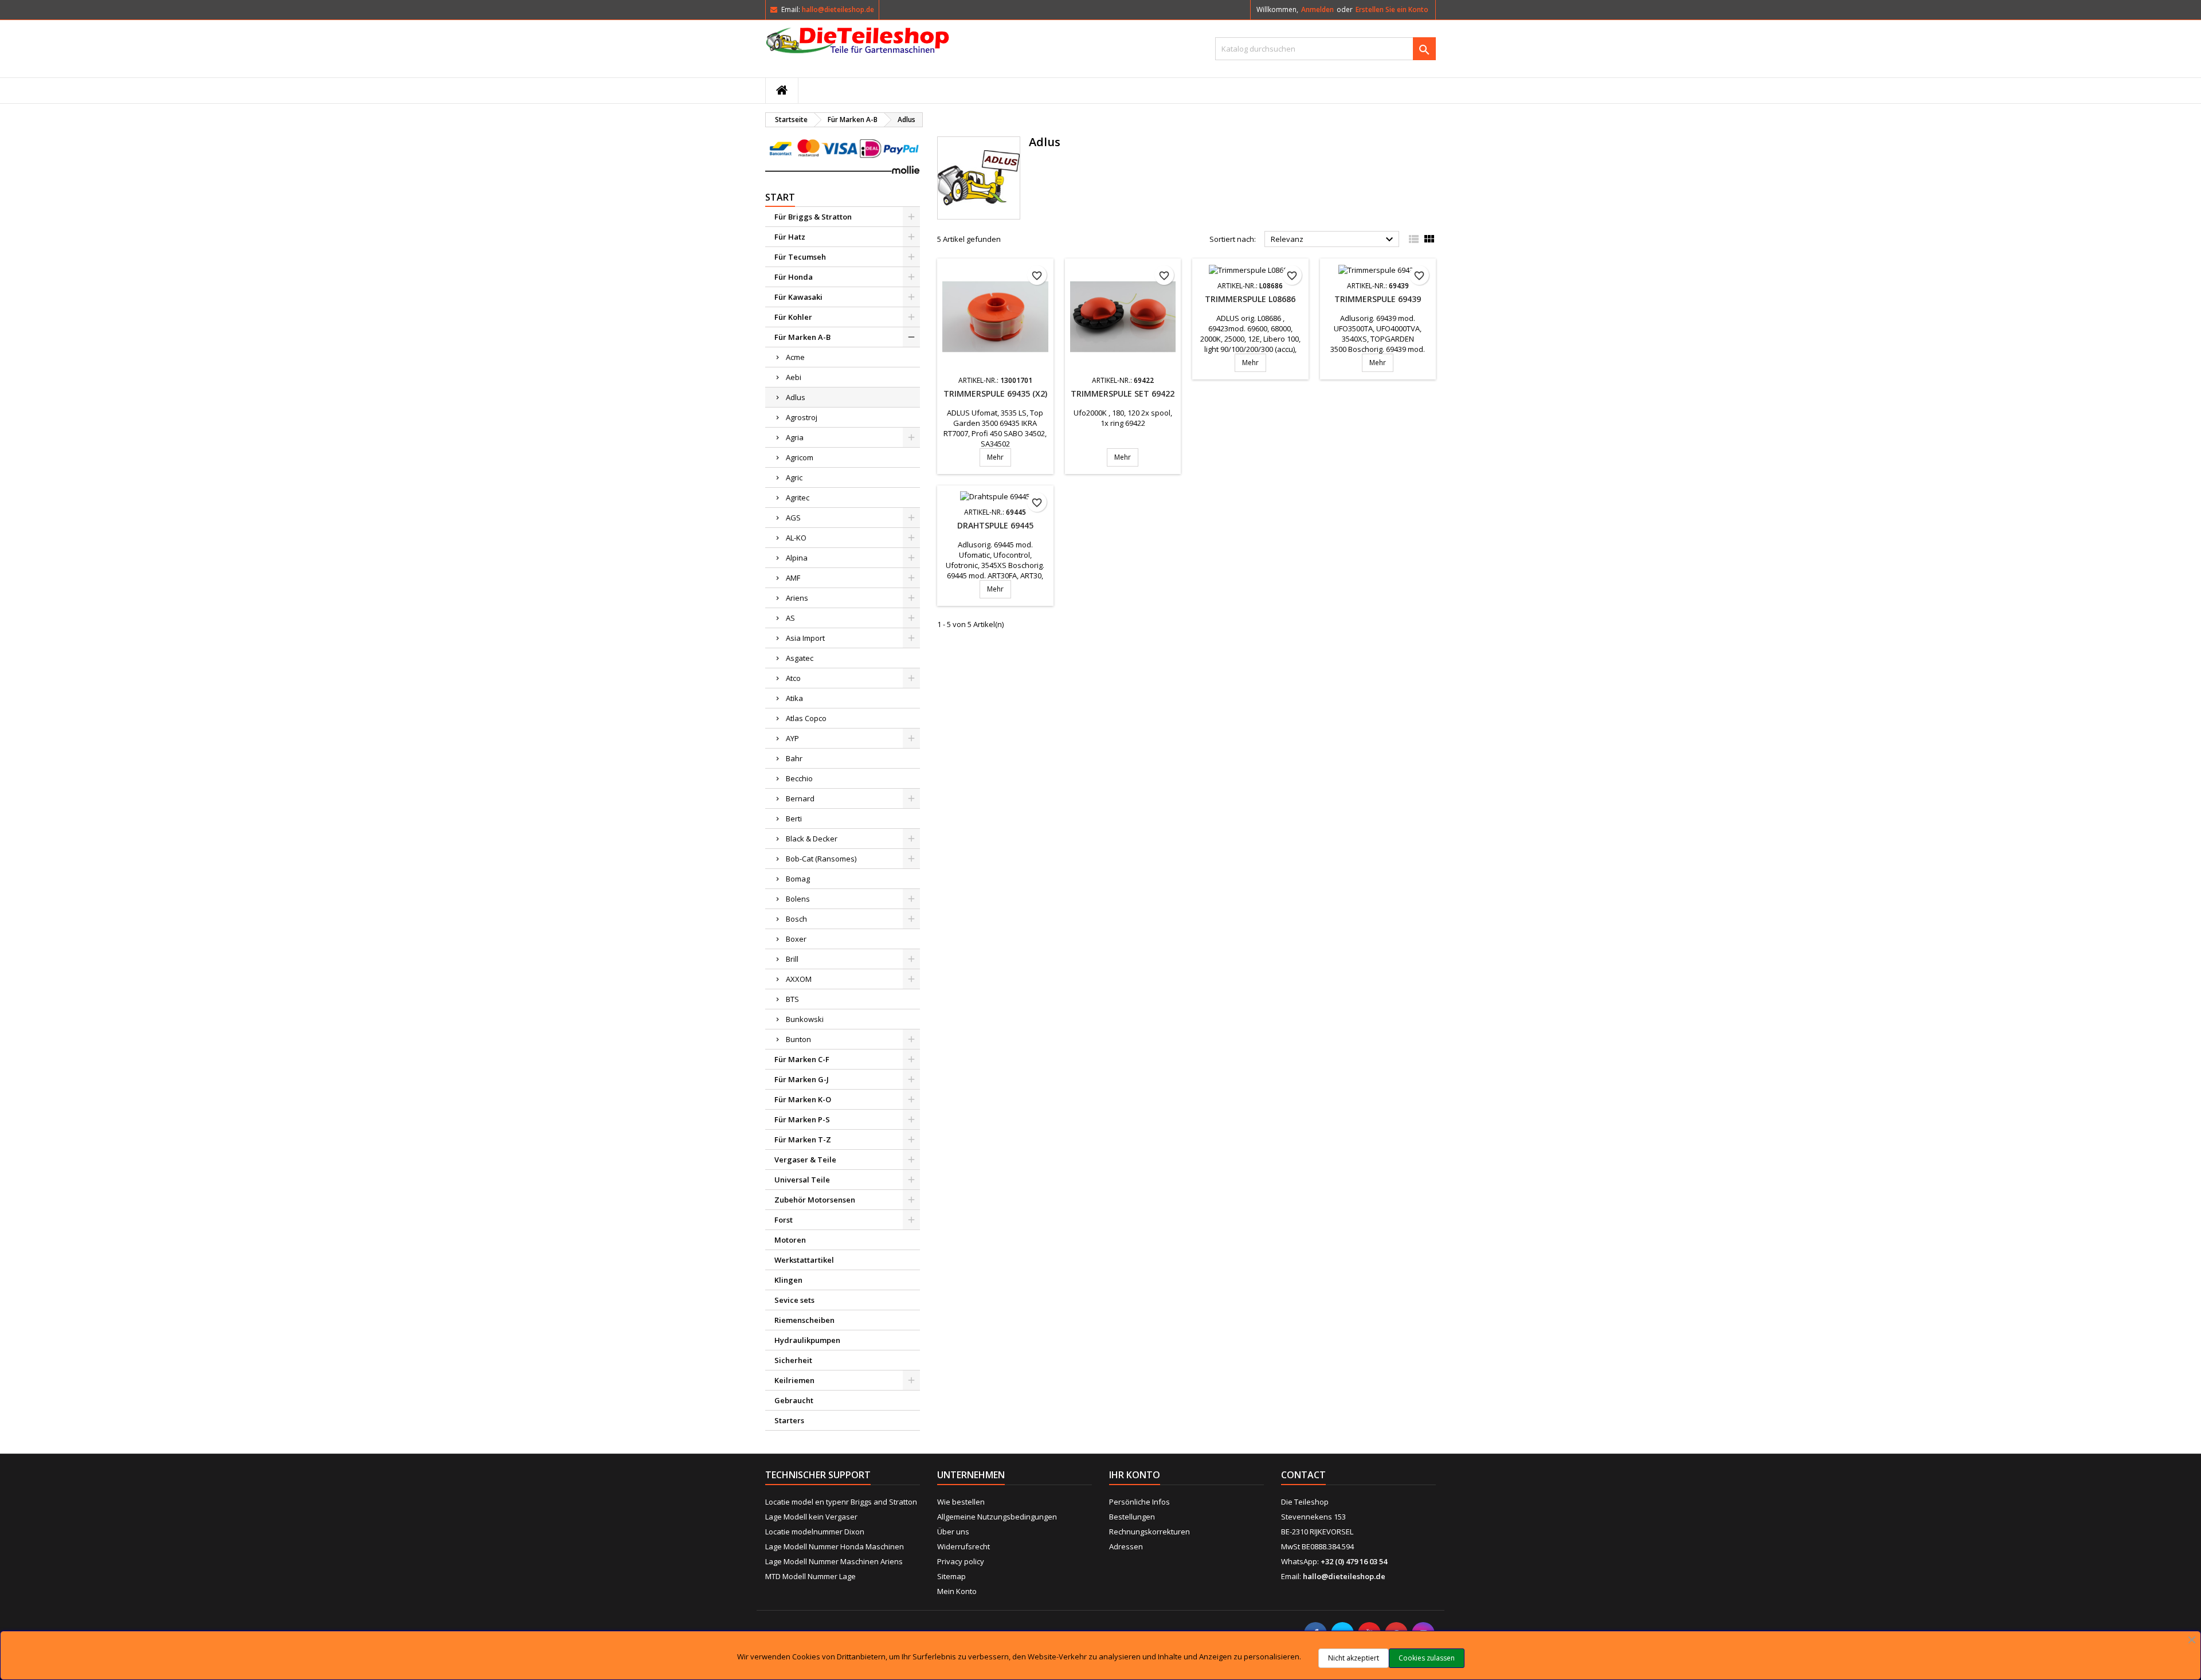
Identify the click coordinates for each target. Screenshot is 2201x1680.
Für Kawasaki (798, 297)
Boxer (796, 939)
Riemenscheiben (804, 1320)
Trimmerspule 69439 (1378, 299)
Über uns (953, 1532)
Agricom (800, 457)
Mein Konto (957, 1591)
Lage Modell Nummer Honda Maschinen (835, 1546)
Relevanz (1333, 240)
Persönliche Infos (1139, 1502)
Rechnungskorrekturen (1150, 1532)
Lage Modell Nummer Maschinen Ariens (834, 1561)
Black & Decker (812, 839)
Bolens (798, 899)
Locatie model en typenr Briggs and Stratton (841, 1502)
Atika (794, 698)
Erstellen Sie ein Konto (1392, 9)
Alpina (797, 558)
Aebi (794, 377)
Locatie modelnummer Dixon (815, 1532)
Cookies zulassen (1427, 1658)
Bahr (794, 758)
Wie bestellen (961, 1502)
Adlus (796, 397)
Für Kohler (793, 317)
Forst (784, 1220)
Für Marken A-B (802, 337)
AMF (793, 578)
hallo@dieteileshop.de (838, 9)
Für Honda (794, 277)
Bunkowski (805, 1019)
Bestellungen (1132, 1517)
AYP (792, 738)
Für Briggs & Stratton (813, 217)
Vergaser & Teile (805, 1160)
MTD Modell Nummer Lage (810, 1576)
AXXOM (799, 979)
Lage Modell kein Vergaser (811, 1517)
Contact (1303, 1475)
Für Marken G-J (802, 1079)
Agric (794, 477)
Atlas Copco (806, 718)
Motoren (790, 1240)
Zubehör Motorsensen (815, 1200)
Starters (789, 1420)
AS (790, 618)
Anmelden (1317, 9)
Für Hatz (790, 237)
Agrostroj (802, 417)
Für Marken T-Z (803, 1139)
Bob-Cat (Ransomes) (821, 859)
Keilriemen (794, 1380)
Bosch (796, 919)
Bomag (798, 879)
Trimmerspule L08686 (1250, 299)
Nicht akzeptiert (1354, 1658)
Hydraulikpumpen (807, 1340)
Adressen (1126, 1546)
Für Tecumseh (800, 257)
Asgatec (800, 658)
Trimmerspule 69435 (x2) (995, 393)
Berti (794, 819)
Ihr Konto (1135, 1475)
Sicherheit (793, 1360)
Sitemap (951, 1576)
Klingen (788, 1280)
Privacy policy (961, 1561)
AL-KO (796, 538)
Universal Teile (802, 1180)
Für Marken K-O (803, 1099)
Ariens (797, 598)
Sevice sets (794, 1300)
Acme (795, 357)
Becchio (799, 778)
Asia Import (805, 638)
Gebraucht (794, 1400)
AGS (793, 518)
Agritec (798, 498)
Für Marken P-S (802, 1119)
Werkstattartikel (804, 1260)
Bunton (798, 1039)
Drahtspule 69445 (995, 525)
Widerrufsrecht (964, 1546)
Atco (793, 678)
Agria (795, 437)
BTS (792, 999)
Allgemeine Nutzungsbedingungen (997, 1517)
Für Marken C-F (802, 1059)
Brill (792, 959)
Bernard (800, 798)
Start (780, 197)
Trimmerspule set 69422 (1123, 393)
